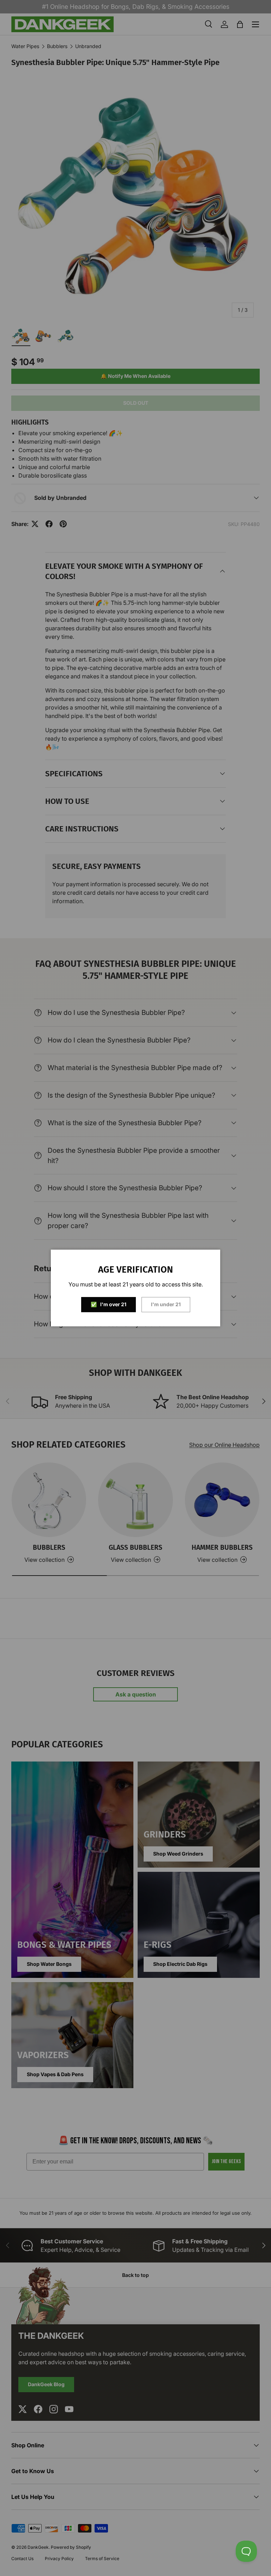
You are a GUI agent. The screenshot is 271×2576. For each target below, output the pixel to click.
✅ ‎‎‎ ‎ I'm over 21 (109, 1304)
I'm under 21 (166, 1304)
